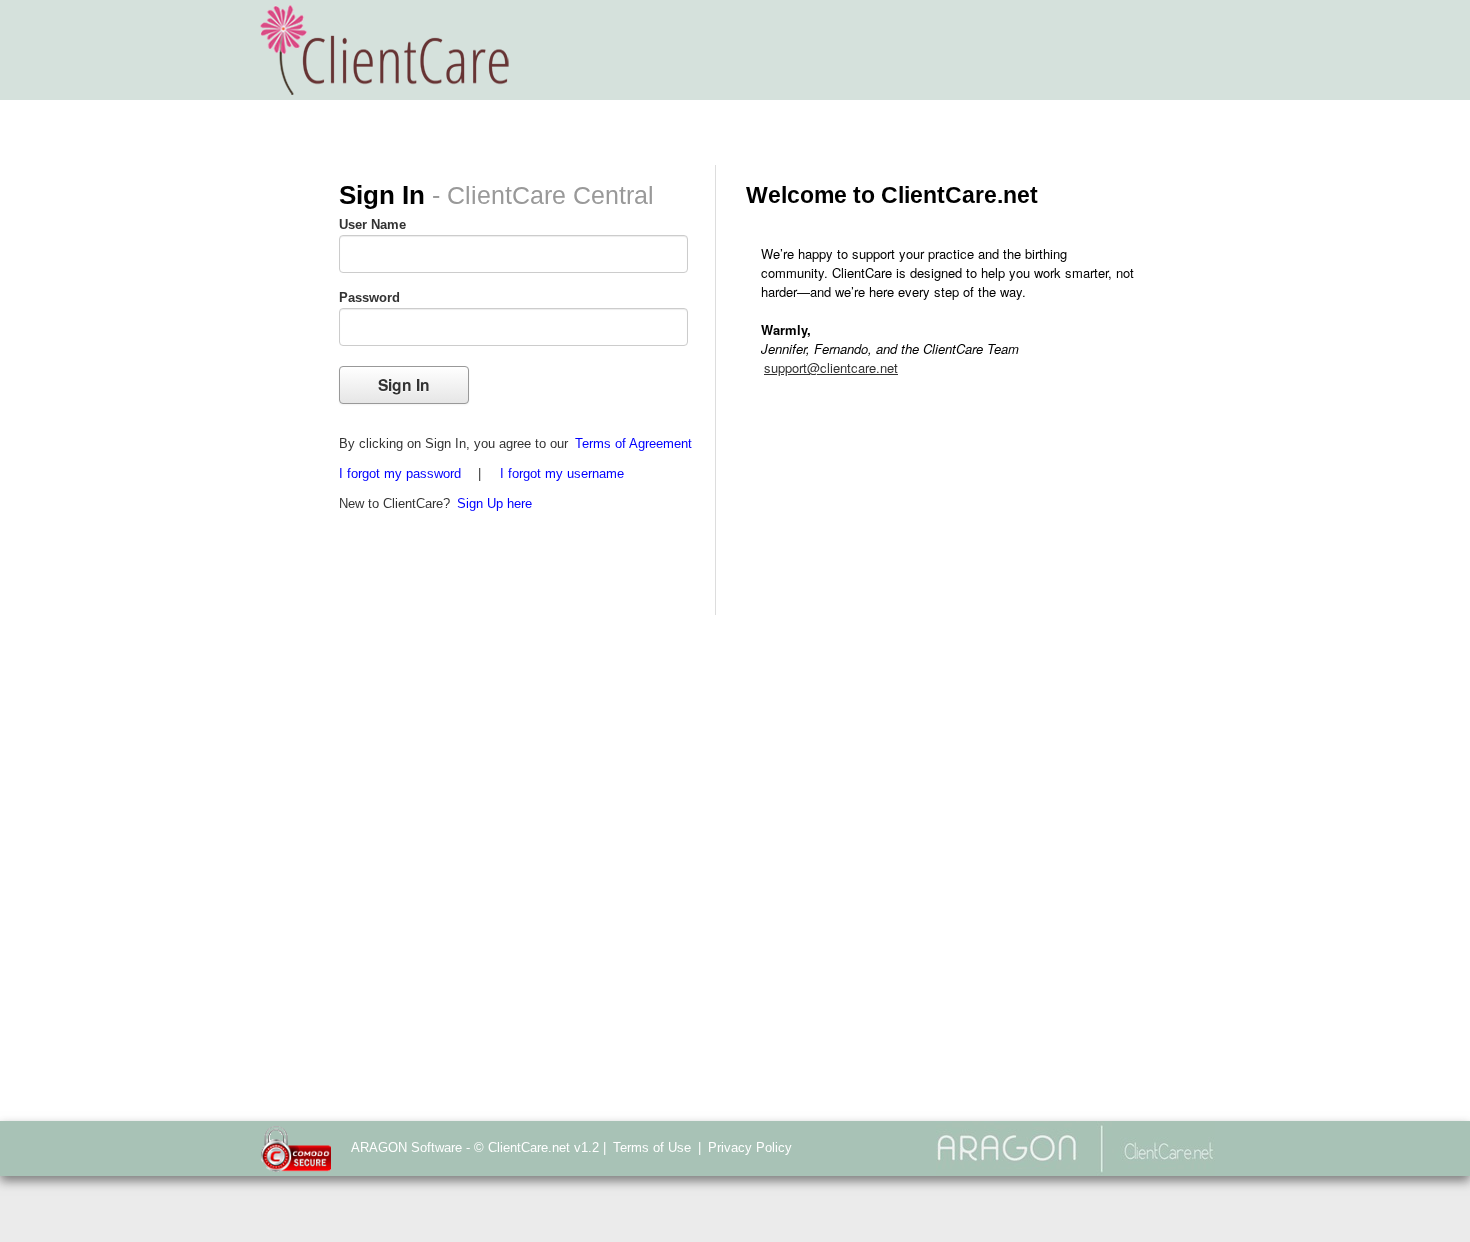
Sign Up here (494, 503)
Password (369, 297)
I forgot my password (400, 473)
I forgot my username (562, 473)
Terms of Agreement (633, 443)
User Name (372, 224)
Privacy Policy (750, 1147)
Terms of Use (652, 1147)
